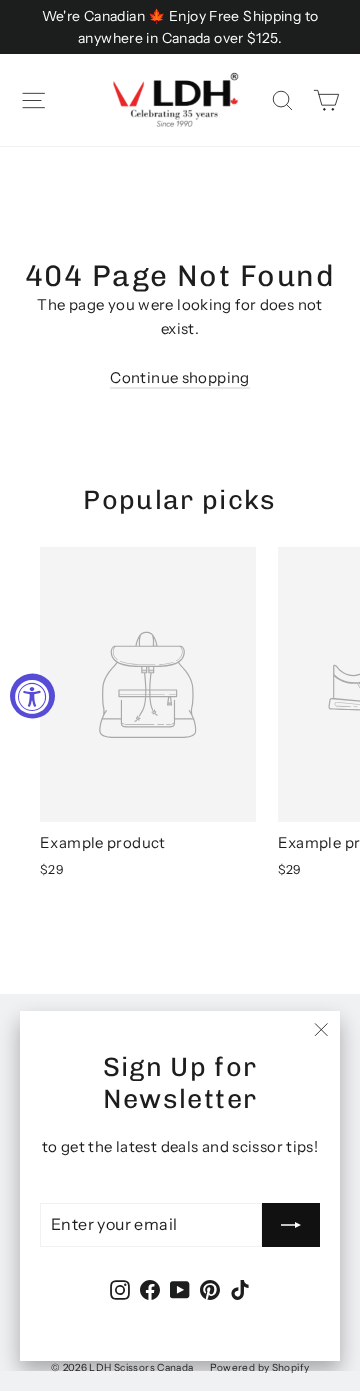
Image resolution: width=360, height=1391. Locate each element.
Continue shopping (179, 377)
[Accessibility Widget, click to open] (32, 695)
